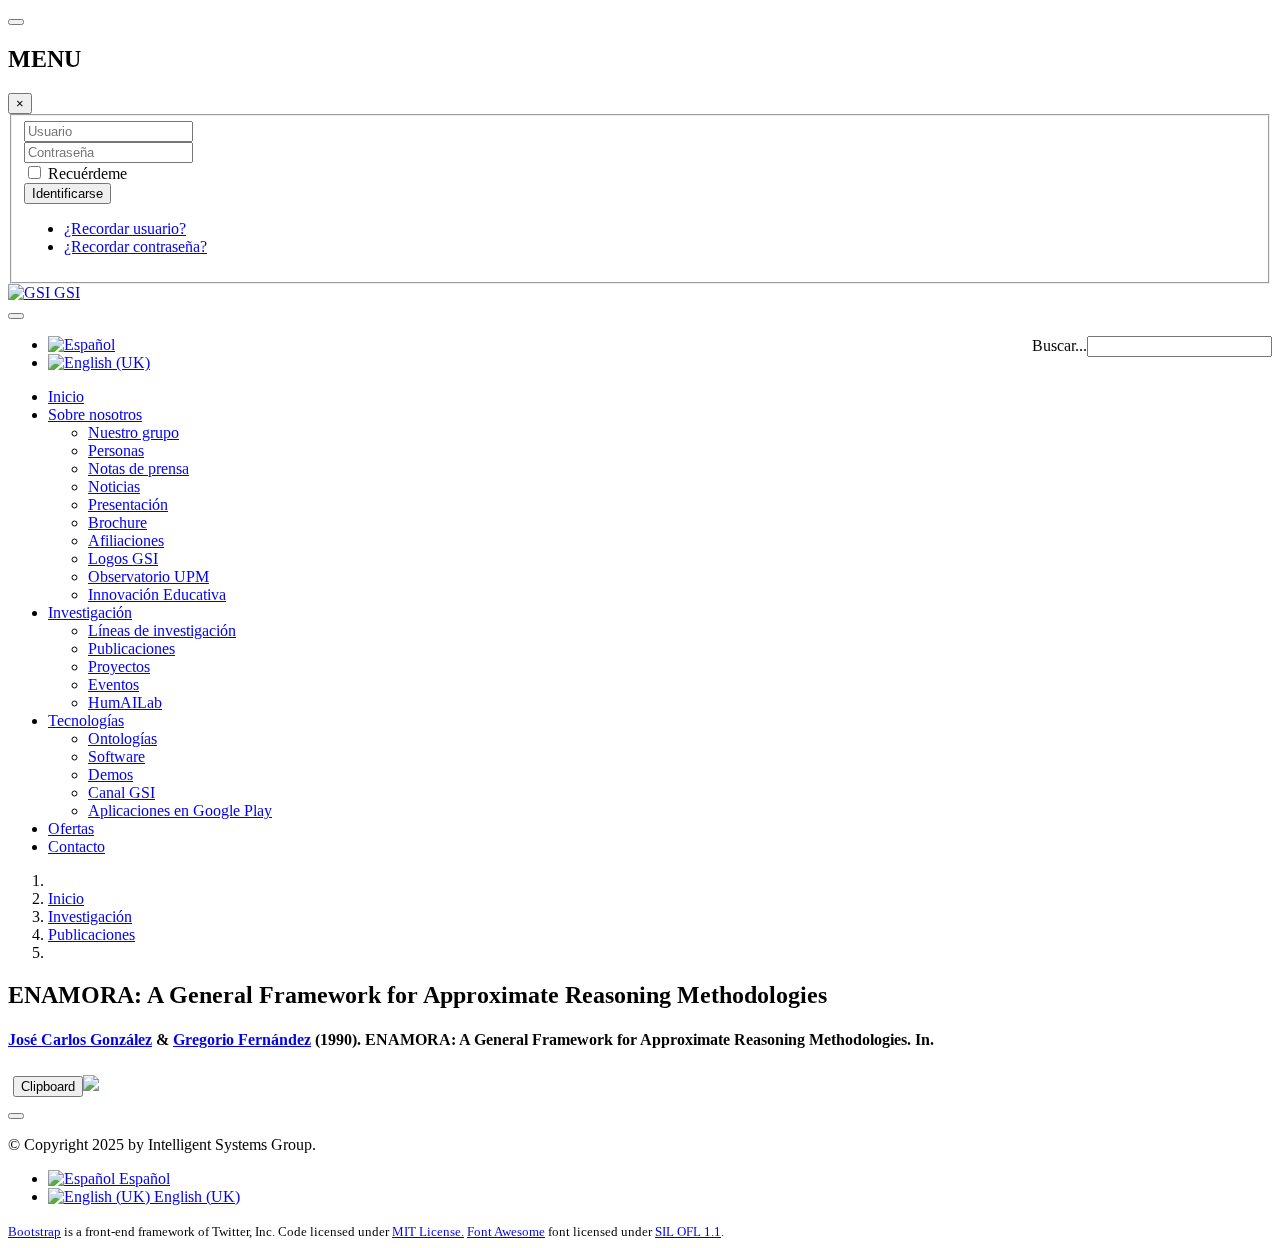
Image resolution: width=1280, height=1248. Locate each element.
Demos (110, 774)
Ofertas (71, 828)
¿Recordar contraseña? (135, 246)
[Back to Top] (16, 1116)
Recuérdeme (85, 173)
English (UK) (195, 1196)
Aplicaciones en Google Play (180, 810)
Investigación (90, 612)
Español (142, 1178)
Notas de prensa (138, 468)
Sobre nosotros (95, 414)
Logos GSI (123, 558)
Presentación (128, 504)
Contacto (76, 846)
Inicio (66, 396)
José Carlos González (80, 1039)
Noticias (114, 486)
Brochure (117, 522)
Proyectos (119, 666)
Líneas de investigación (162, 630)
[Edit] (91, 1085)
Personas (116, 450)
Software (116, 756)
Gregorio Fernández (242, 1039)
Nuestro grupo (133, 432)
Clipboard (48, 1086)
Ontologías (122, 738)
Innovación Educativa (157, 594)
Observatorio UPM (148, 576)
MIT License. (428, 1231)
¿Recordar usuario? (125, 228)
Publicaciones (131, 648)
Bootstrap (34, 1231)
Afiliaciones (126, 540)
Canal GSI (121, 792)
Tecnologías (86, 720)
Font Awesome (506, 1231)
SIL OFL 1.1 (688, 1231)
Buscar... (1059, 345)
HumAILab (125, 702)
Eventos (113, 684)
